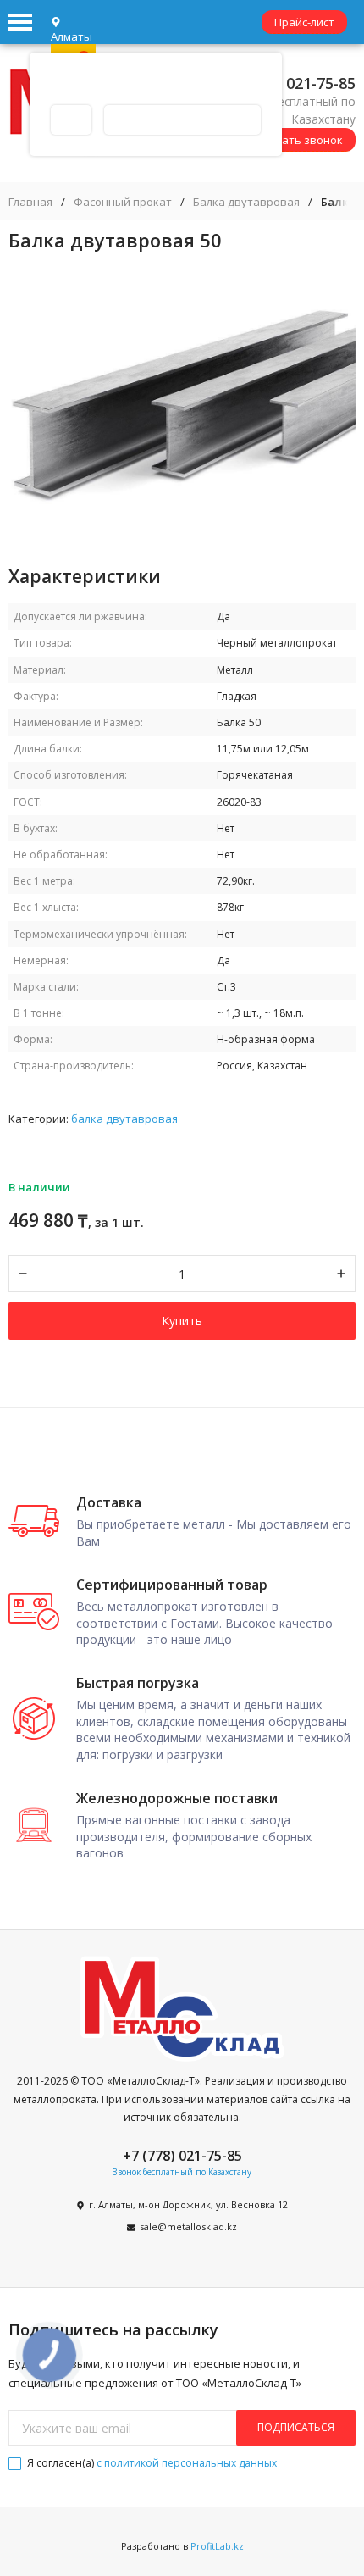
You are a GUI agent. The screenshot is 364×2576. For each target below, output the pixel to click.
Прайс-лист (304, 22)
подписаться (296, 2427)
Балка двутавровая (246, 202)
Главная (30, 202)
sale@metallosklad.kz (188, 2226)
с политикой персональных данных (187, 2463)
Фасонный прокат (123, 202)
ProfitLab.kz (217, 2546)
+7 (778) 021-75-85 (290, 83)
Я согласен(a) (151, 2463)
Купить (182, 1321)
